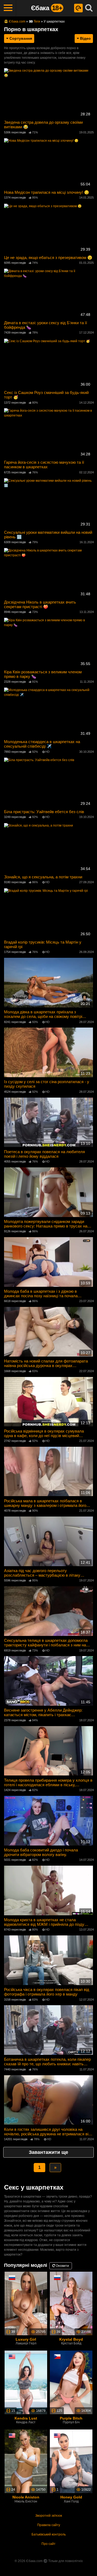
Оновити (62, 2266)
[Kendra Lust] (26, 2382)
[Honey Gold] (71, 2461)
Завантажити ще (48, 2152)
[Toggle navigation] (8, 8)
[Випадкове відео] (78, 8)
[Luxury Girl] (26, 2303)
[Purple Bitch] (71, 2382)
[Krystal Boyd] (71, 2303)
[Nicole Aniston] (26, 2461)
